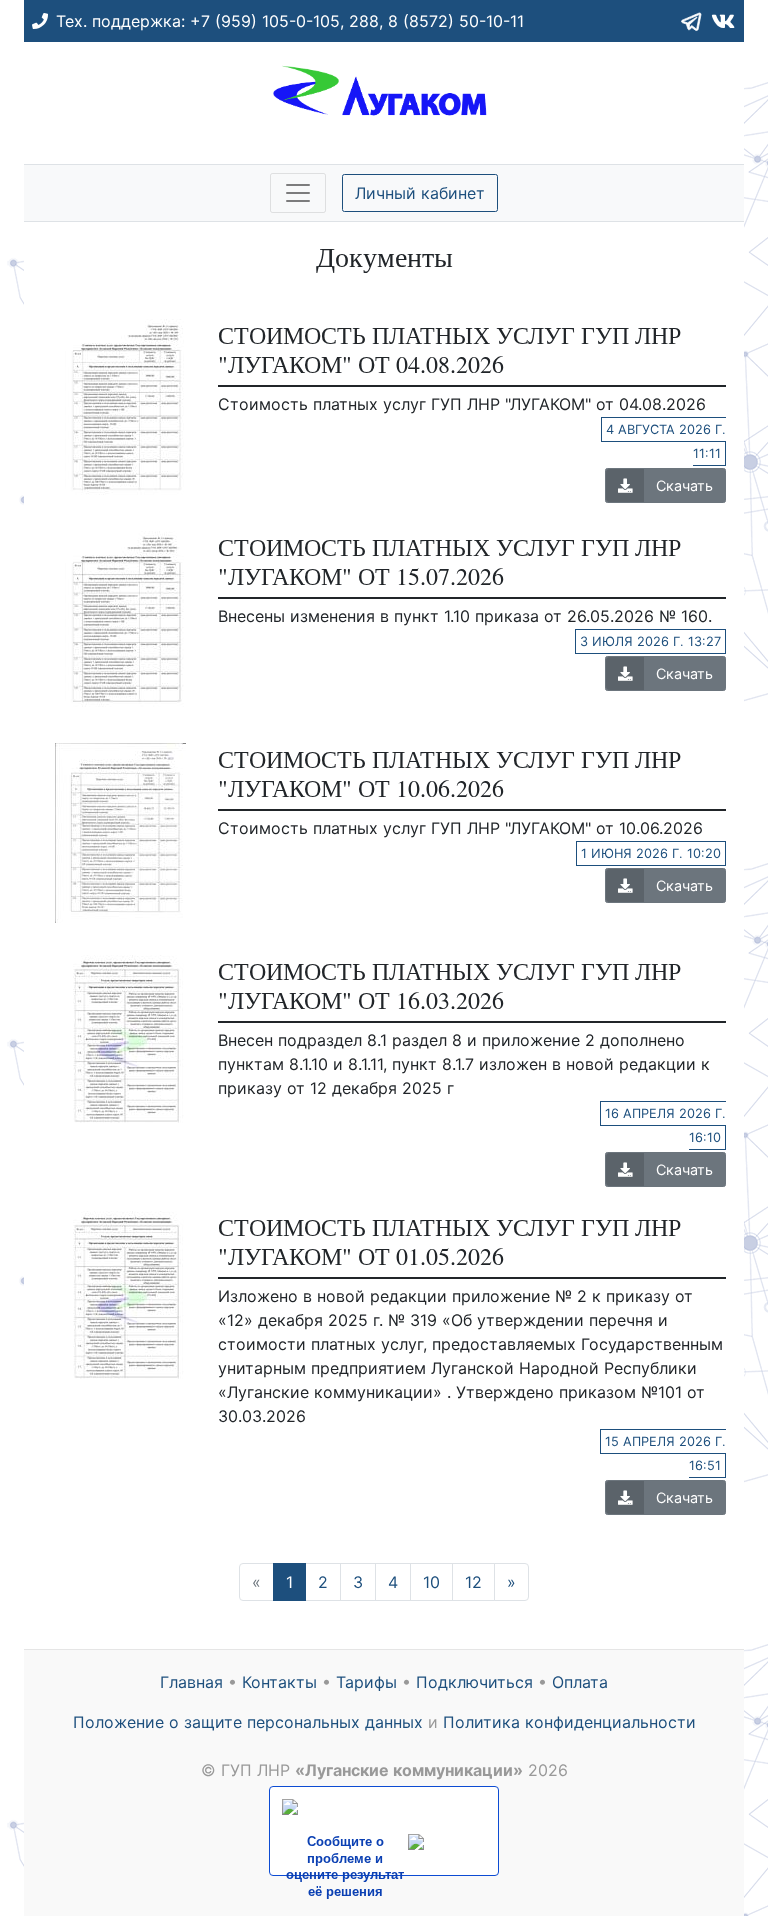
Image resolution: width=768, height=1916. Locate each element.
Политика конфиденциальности (569, 1722)
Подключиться (474, 1682)
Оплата (580, 1682)
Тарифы (366, 1682)
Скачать (684, 485)
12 (473, 1582)
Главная (191, 1682)
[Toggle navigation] (298, 193)
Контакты (279, 1682)
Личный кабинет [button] (420, 193)
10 (431, 1582)
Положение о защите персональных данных (248, 1722)
